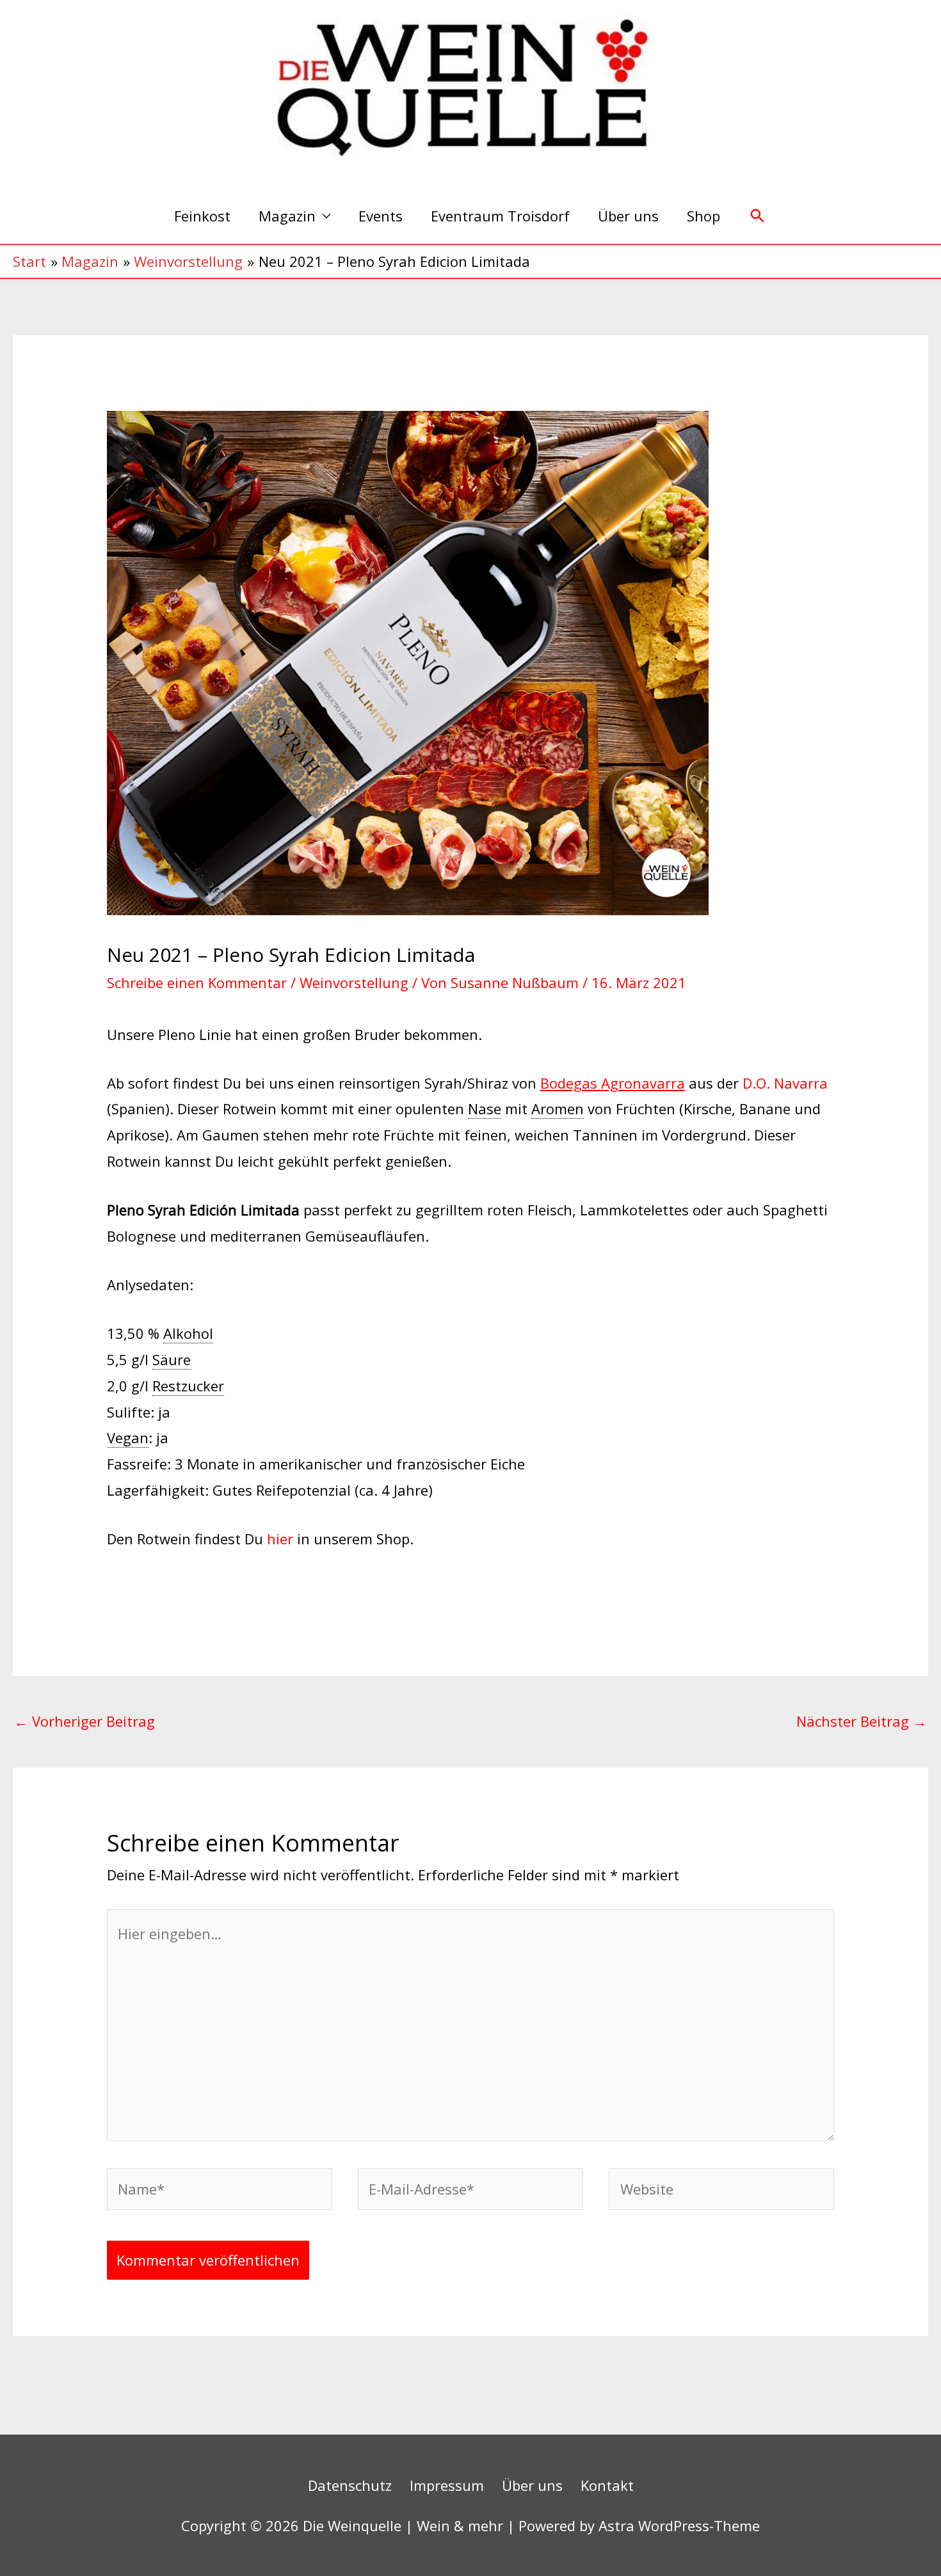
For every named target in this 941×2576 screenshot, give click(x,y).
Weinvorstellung (354, 982)
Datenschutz (350, 2485)
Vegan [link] (128, 1437)
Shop (704, 216)
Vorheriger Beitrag (84, 1721)
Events (381, 216)
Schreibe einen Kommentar (197, 982)
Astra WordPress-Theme (679, 2525)
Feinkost (202, 216)
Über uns (628, 216)
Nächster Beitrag (862, 1721)
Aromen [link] (558, 1108)
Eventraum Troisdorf (500, 216)
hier (280, 1539)
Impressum (447, 2485)
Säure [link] (172, 1359)
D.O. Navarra (785, 1083)
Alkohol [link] (188, 1333)
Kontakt (607, 2485)
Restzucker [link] (188, 1386)
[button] (758, 216)
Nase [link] (485, 1108)
